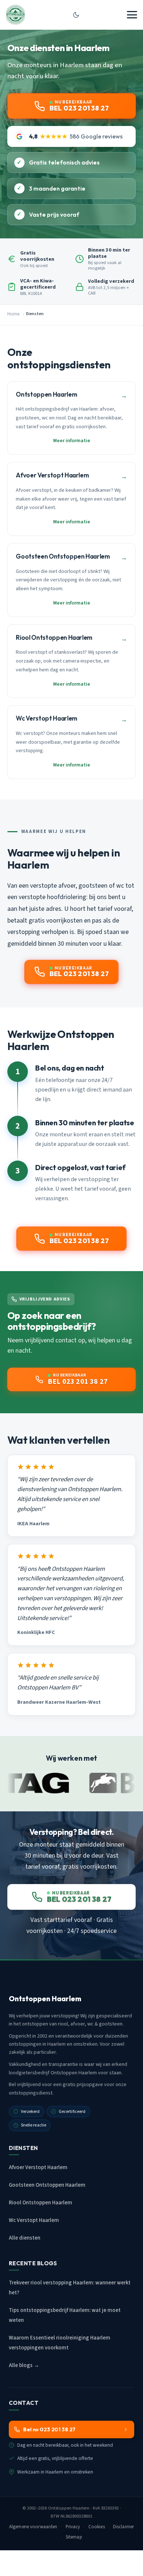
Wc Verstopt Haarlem (34, 2220)
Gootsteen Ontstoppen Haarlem (47, 2185)
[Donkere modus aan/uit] (76, 15)
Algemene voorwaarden (33, 2527)
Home (13, 314)
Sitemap (74, 2537)
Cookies (97, 2527)
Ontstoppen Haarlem (69, 2508)
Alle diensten (25, 2238)
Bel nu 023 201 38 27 (49, 2429)
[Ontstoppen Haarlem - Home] (15, 15)
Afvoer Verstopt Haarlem (38, 2167)
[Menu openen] (132, 15)
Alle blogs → (24, 2365)
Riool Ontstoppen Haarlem (41, 2203)
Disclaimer (123, 2527)
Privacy (73, 2527)
